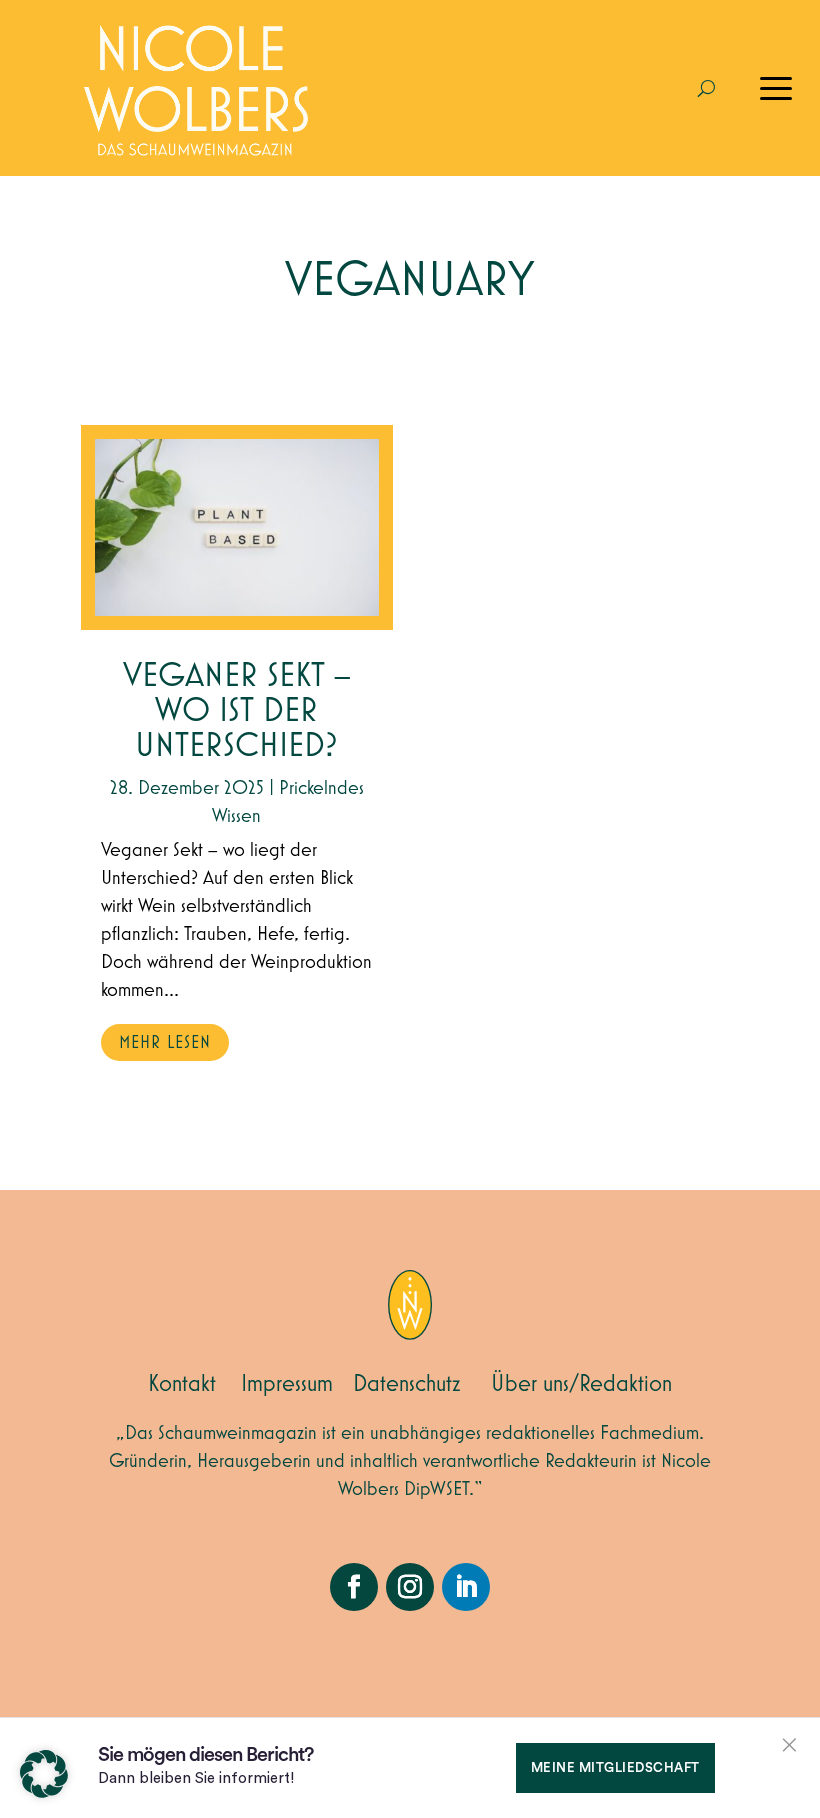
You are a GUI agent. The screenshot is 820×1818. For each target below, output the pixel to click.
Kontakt (182, 1384)
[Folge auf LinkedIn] (466, 1587)
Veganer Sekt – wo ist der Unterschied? (237, 711)
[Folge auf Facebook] (354, 1587)
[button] (44, 1774)
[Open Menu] (776, 88)
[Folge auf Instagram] (410, 1587)
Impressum (287, 1384)
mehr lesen (165, 1043)
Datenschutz (407, 1384)
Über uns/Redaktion (581, 1384)
